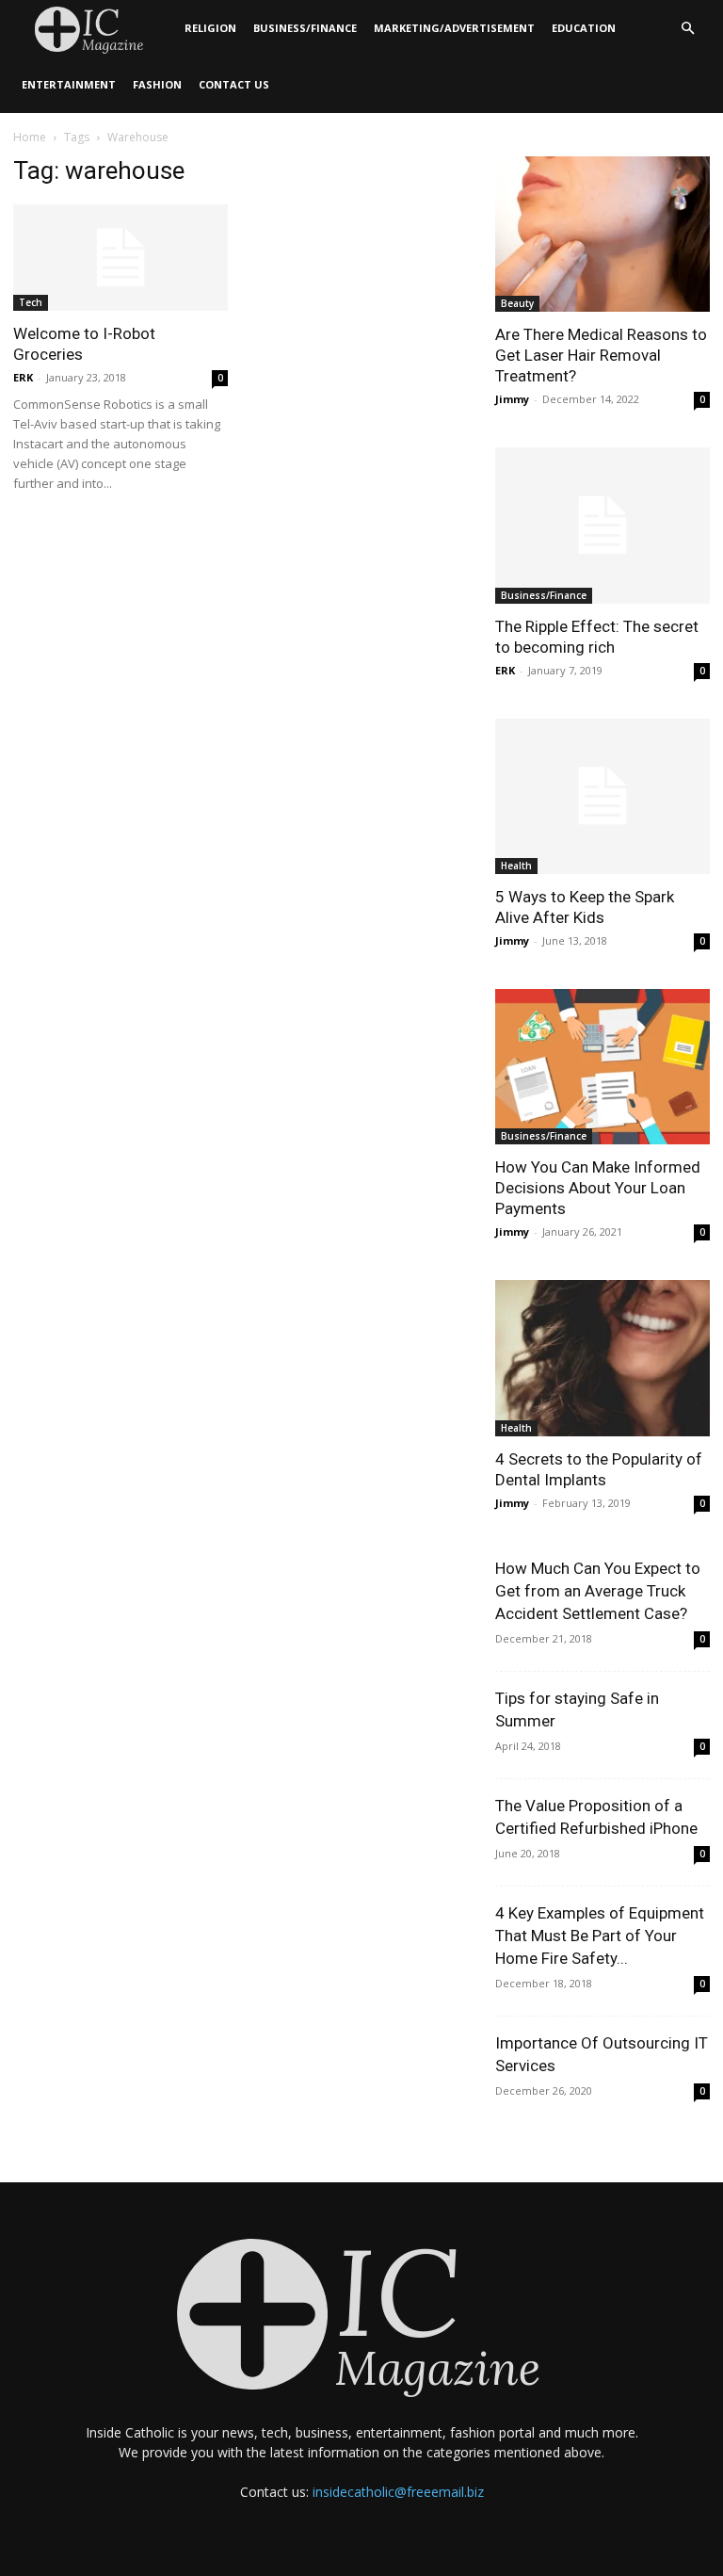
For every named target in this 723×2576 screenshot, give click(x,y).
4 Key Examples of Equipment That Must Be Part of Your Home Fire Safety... (600, 1936)
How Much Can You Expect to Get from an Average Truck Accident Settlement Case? (598, 1591)
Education (584, 28)
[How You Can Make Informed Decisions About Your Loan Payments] (602, 1067)
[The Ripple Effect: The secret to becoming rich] (602, 525)
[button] (687, 29)
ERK (23, 377)
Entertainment (69, 84)
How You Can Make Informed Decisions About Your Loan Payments (598, 1188)
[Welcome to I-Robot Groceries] (120, 258)
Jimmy (512, 399)
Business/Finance (305, 28)
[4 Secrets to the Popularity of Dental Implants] (602, 1358)
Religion (210, 28)
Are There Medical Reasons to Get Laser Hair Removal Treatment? (601, 355)
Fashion (157, 84)
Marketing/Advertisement (454, 28)
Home (30, 137)
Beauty (517, 303)
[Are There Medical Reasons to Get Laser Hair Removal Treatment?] (602, 234)
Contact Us (234, 84)
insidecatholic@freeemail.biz (398, 2492)
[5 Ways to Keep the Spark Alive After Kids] (602, 796)
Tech (31, 302)
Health (516, 866)
